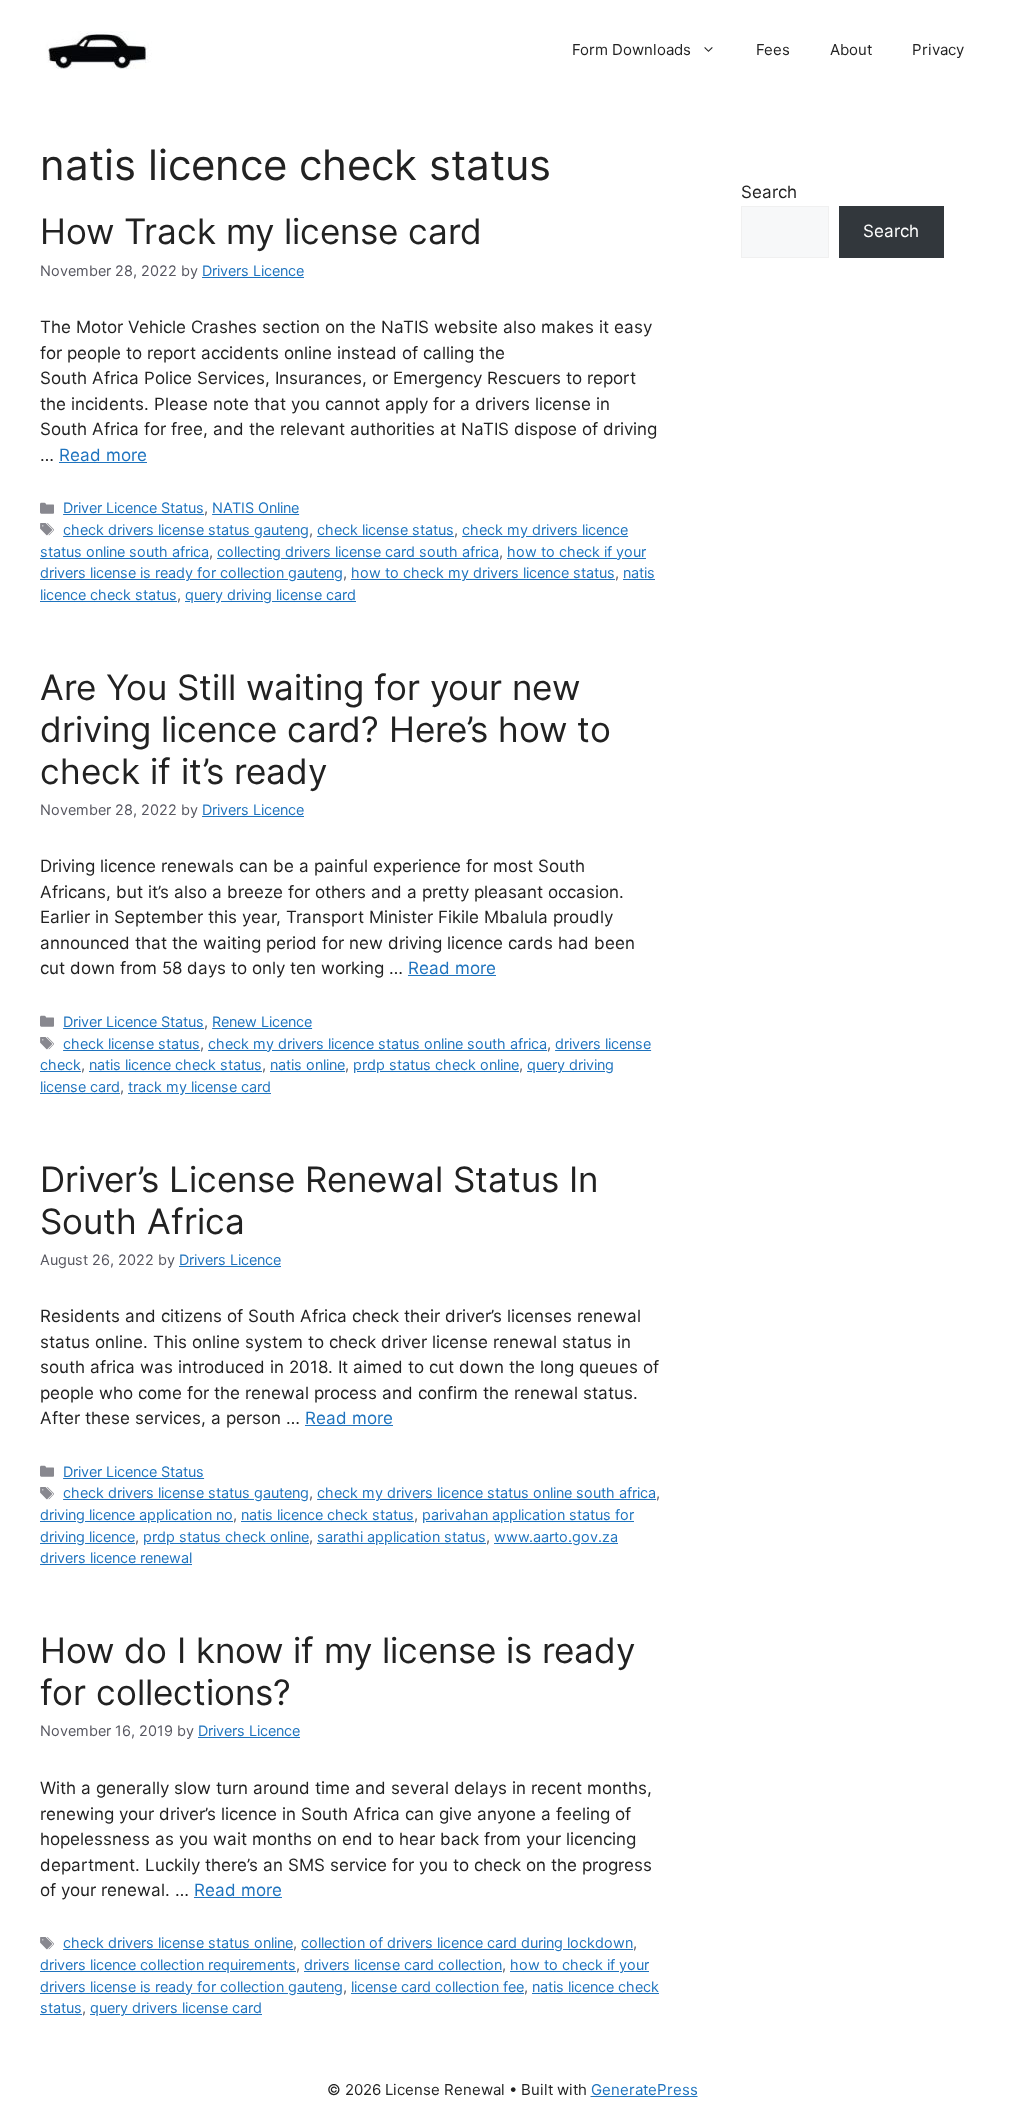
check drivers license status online (178, 1942)
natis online (307, 1064)
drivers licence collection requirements (168, 1964)
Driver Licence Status (133, 507)
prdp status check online (436, 1064)
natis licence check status (175, 1064)
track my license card (199, 1086)
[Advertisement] (842, 658)
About (851, 49)
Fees (773, 49)
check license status (385, 529)
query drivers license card (176, 2007)
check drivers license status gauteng (186, 529)
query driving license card (270, 594)
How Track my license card (261, 231)
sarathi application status (401, 1536)
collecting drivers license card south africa (358, 551)
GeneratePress (644, 2089)
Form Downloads (631, 49)
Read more (103, 455)
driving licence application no (136, 1514)
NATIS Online (255, 507)
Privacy (938, 49)
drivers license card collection (403, 1964)
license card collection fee (437, 1986)
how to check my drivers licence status (483, 572)
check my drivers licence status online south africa (377, 1043)
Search (769, 192)
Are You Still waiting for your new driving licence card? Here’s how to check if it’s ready (325, 729)
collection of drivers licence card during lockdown (467, 1942)
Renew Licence (262, 1021)
